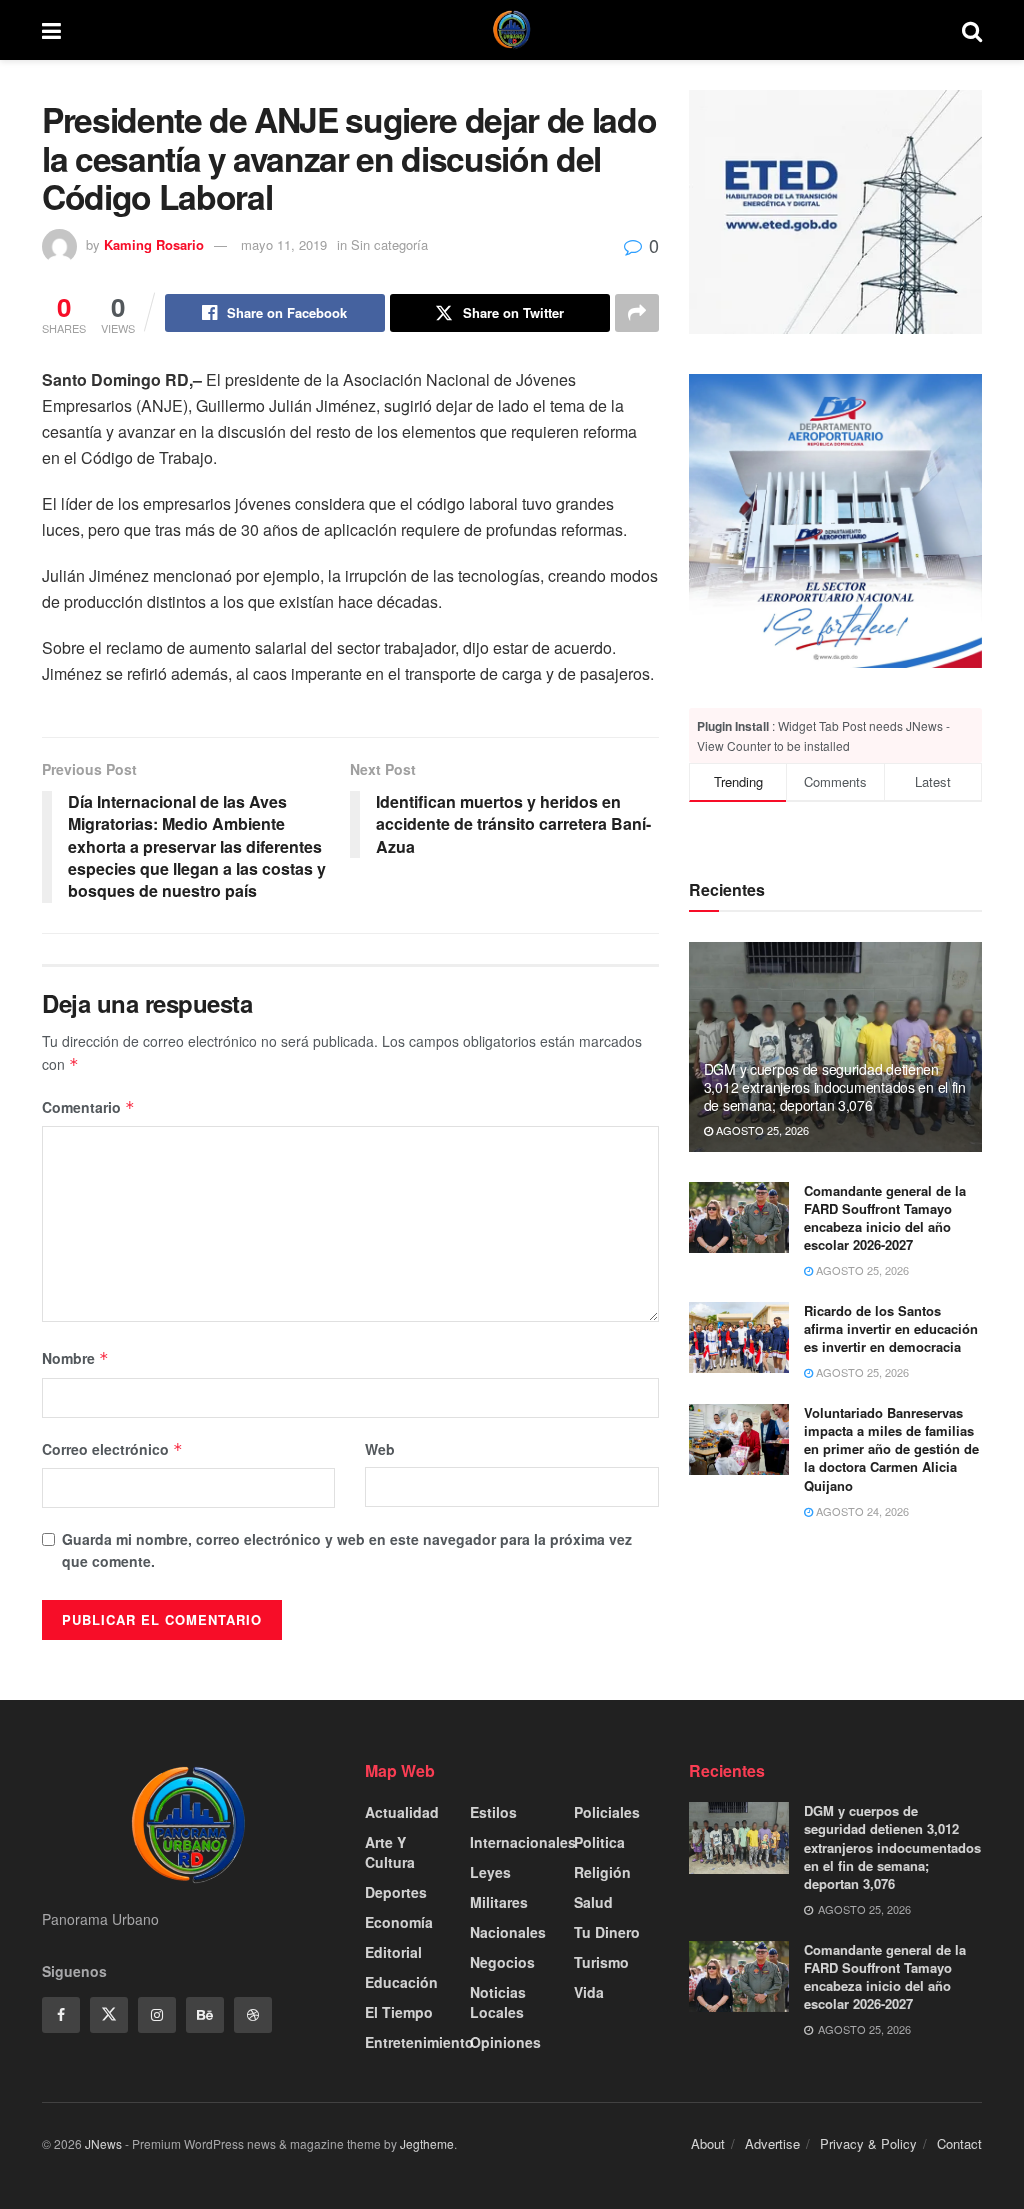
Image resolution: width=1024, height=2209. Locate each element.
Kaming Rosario (154, 244)
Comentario (88, 1107)
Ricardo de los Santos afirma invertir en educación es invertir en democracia (891, 1328)
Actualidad (402, 1812)
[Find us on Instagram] (157, 2015)
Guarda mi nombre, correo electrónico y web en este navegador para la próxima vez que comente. (347, 1550)
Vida (589, 1992)
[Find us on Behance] (205, 2015)
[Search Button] (972, 30)
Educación (401, 1982)
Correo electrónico (112, 1449)
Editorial (393, 1952)
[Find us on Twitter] (109, 2015)
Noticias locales (498, 2002)
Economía (399, 1922)
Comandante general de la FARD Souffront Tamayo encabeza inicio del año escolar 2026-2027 (885, 1218)
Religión (602, 1872)
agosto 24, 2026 (861, 1511)
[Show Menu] (51, 30)
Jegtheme (427, 2143)
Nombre (75, 1358)
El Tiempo (399, 2012)
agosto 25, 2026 (761, 1130)
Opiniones (505, 2042)
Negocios (502, 1962)
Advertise (772, 2143)
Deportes (396, 1892)
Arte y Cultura (390, 1852)
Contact (959, 2143)
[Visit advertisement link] (835, 520)
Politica (599, 1842)
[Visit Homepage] (512, 30)
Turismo (601, 1962)
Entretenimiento (419, 2042)
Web (380, 1449)
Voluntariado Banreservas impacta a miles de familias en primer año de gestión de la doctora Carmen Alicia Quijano (891, 1449)
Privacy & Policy (868, 2143)
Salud (593, 1902)
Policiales (607, 1812)
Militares (499, 1902)
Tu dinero (607, 1932)
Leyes (490, 1872)
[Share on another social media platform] (637, 313)
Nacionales (508, 1932)
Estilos (493, 1812)
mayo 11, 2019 (284, 244)
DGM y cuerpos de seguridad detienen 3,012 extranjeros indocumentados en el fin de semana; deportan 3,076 (835, 1087)
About (708, 2143)
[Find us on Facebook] (61, 2015)
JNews (103, 2143)
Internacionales (523, 1842)
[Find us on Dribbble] (253, 2015)
